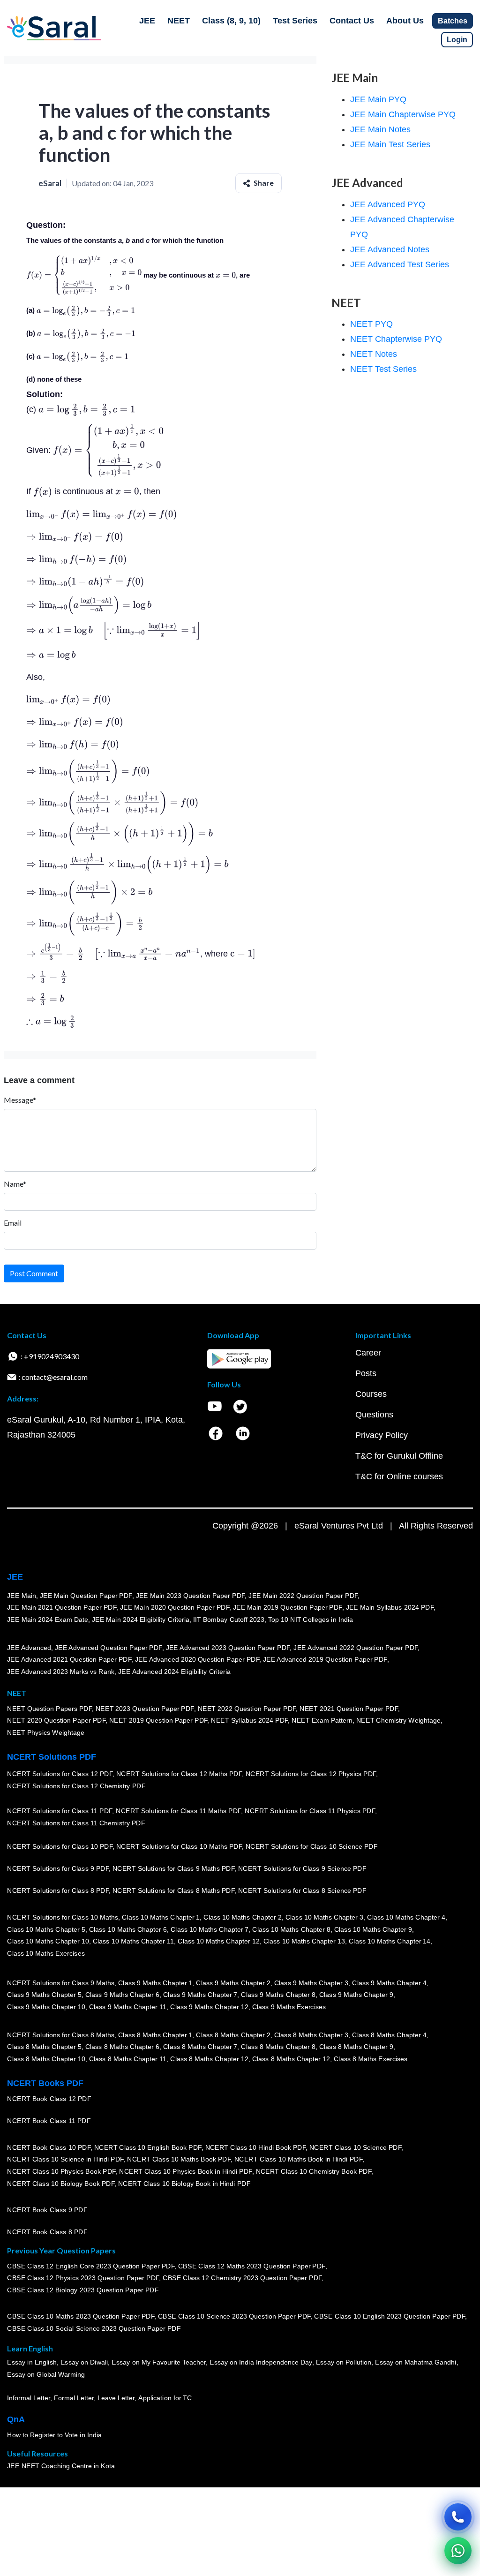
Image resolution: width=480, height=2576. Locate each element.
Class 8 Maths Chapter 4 (389, 2034)
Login (457, 40)
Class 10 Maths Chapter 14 (390, 1941)
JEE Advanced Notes (390, 249)
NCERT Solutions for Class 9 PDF (58, 1868)
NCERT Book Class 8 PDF (47, 2232)
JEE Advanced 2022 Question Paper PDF (356, 1647)
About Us (405, 21)
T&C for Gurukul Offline (399, 1456)
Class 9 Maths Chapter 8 (278, 1995)
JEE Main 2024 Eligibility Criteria (141, 1619)
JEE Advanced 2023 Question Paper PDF (228, 1647)
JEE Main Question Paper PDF (86, 1595)
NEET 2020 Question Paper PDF (56, 1720)
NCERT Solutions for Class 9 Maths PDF (173, 1868)
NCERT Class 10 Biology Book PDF (61, 2183)
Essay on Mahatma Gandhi (416, 2362)
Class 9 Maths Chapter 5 (44, 1995)
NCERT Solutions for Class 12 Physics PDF (311, 1774)
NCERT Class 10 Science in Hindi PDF (65, 2159)
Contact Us (352, 21)
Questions (374, 1415)
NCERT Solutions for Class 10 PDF (60, 1846)
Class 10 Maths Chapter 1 (161, 1917)
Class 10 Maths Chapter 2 (242, 1917)
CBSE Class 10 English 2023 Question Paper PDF (390, 2316)
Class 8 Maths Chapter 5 (44, 2047)
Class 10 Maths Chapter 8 (291, 1929)
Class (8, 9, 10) (231, 21)
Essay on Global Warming (46, 2374)
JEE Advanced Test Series (400, 264)
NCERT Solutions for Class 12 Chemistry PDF (76, 1786)
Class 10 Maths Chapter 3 (324, 1917)
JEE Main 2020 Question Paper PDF (175, 1607)
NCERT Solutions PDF (52, 1757)
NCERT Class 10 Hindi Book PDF (255, 2147)
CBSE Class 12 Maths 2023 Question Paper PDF (252, 2266)
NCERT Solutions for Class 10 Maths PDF (179, 1846)
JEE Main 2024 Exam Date (48, 1619)
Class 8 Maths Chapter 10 (46, 2059)
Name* (15, 1184)
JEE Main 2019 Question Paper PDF (288, 1607)
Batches (453, 21)
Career (368, 1353)
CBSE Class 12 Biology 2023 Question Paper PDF (83, 2290)
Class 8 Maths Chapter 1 (155, 2034)
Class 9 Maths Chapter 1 (155, 1982)
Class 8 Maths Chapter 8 (278, 2047)
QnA (16, 2419)
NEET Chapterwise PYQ (396, 339)
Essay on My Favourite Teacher (159, 2362)
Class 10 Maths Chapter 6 (127, 1929)
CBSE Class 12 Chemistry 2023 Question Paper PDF (242, 2278)
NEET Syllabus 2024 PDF (249, 1720)
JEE (147, 21)
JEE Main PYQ (378, 99)
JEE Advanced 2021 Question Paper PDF (69, 1659)
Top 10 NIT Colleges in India (311, 1619)
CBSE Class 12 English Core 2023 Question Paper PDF (91, 2266)
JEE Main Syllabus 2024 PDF (389, 1607)
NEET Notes (374, 354)
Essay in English (32, 2362)
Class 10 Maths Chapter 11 (133, 1941)
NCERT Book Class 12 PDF (49, 2099)
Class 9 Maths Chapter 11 (127, 2007)
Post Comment (34, 1273)
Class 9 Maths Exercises (289, 2007)
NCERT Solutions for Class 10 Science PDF (312, 1846)
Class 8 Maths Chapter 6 (122, 2047)
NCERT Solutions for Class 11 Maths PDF (178, 1811)
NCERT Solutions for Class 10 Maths (63, 1917)
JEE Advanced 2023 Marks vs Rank (61, 1672)
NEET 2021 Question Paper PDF (349, 1708)
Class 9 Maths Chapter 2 (233, 1982)
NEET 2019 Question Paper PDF (158, 1720)
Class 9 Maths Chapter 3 (311, 1982)
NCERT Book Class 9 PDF (47, 2210)
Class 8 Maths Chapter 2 (233, 2034)
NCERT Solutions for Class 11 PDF (60, 1811)
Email (13, 1223)
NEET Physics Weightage (46, 1732)
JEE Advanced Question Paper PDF (109, 1647)
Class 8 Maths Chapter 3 (311, 2034)
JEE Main (22, 1595)
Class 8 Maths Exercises (371, 2059)
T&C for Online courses (399, 1476)
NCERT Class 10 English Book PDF (148, 2147)
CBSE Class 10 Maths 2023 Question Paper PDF (81, 2316)
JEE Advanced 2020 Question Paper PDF (197, 1659)
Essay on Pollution (343, 2362)
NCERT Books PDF (45, 2083)
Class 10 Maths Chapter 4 (406, 1917)
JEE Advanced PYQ (388, 204)
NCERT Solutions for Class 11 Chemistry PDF (76, 1823)
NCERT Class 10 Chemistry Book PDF (313, 2171)
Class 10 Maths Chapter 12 (218, 1941)
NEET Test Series (383, 369)
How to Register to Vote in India (54, 2435)
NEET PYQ (371, 324)
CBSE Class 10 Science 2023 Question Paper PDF (234, 2316)
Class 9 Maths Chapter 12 (209, 2007)
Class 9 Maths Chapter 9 (356, 1995)
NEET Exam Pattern (322, 1720)
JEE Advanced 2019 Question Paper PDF (325, 1659)
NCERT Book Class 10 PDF (49, 2147)
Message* (20, 1100)
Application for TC (165, 2398)
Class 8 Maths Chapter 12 (209, 2059)
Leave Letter (116, 2398)
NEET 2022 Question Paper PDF (247, 1708)
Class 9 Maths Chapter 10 (46, 2007)
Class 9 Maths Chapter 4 (389, 1982)
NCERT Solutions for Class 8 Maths (61, 2034)
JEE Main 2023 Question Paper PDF (190, 1595)
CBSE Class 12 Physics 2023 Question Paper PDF (83, 2278)
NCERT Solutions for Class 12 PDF (60, 1774)
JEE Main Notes (380, 129)
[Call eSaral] (458, 2517)
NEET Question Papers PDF (49, 1708)
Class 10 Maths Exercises (46, 1953)
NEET (179, 21)
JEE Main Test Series (390, 144)
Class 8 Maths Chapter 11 (127, 2059)
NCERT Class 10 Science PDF (355, 2147)
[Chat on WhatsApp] (458, 2551)
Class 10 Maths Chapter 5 (46, 1929)
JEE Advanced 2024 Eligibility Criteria (174, 1672)
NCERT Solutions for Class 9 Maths (61, 1982)
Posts (366, 1373)
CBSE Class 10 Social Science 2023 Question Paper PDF (94, 2328)
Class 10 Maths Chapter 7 (210, 1929)
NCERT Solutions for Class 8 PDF (58, 1891)
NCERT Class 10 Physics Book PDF (61, 2171)
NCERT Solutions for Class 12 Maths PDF (179, 1774)
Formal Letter (74, 2398)
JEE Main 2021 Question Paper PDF (62, 1607)
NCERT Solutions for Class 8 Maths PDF (173, 1891)
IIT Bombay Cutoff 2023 (229, 1619)
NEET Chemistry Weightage (398, 1720)
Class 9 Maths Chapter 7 (200, 1995)
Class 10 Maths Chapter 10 (48, 1941)
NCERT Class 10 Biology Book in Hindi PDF (184, 2183)
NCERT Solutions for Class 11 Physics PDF (310, 1811)
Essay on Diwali (84, 2362)
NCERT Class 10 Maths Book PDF (179, 2159)
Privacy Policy (382, 1435)
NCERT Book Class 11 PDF (49, 2121)
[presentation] (84, 275)
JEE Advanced (29, 1647)
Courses (371, 1394)
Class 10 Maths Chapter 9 (373, 1929)
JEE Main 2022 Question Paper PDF (303, 1595)
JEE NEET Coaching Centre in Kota (61, 2466)
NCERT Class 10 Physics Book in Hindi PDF (185, 2171)
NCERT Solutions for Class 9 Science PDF (302, 1868)
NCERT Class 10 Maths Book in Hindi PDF (298, 2159)
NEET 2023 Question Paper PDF (145, 1708)
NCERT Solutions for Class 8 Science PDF (302, 1891)
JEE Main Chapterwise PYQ (403, 114)
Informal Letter (29, 2398)
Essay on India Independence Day (261, 2362)
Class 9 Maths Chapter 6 (122, 1995)
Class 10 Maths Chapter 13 (304, 1941)
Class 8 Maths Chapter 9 (356, 2047)
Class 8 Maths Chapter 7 (200, 2047)
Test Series (295, 21)
